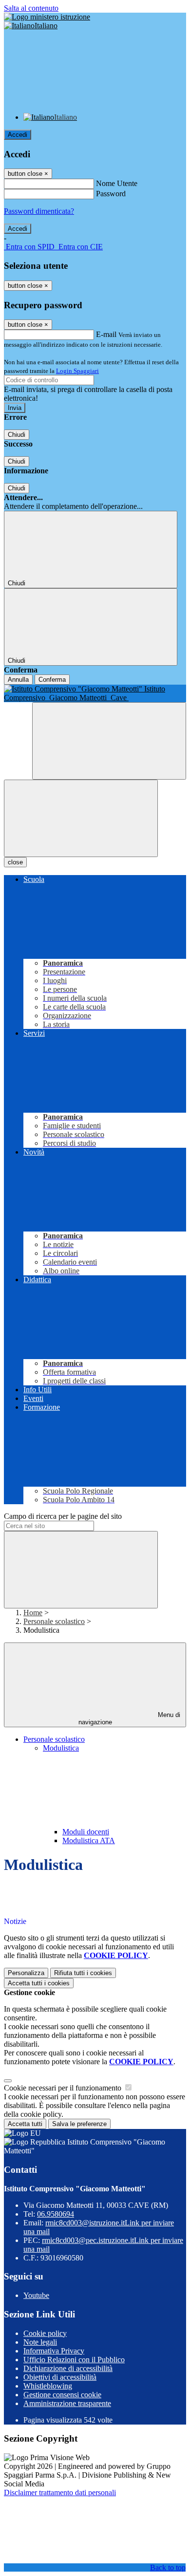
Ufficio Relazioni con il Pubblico (74, 2360)
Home (33, 1613)
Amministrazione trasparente (67, 2403)
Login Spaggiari (77, 371)
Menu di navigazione (130, 1718)
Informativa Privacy (54, 2351)
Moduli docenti (86, 1832)
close (15, 862)
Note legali (40, 2342)
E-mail (106, 334)
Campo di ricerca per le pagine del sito (63, 1516)
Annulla (18, 680)
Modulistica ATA (89, 1840)
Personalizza (26, 1973)
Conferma (52, 680)
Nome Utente (117, 183)
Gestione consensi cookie (62, 2395)
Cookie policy (45, 2333)
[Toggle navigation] (81, 818)
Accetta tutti (39, 1983)
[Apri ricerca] (109, 741)
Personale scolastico (54, 1621)
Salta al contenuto (31, 8)
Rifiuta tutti (83, 1973)
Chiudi (17, 435)
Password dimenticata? (39, 211)
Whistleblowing (48, 2386)
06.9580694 (56, 2214)
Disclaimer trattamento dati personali (60, 2492)
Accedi (18, 135)
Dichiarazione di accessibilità (68, 2368)
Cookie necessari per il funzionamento (64, 2088)
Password (111, 194)
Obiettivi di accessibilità (60, 2377)
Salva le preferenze (79, 2124)
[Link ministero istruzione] (47, 17)
